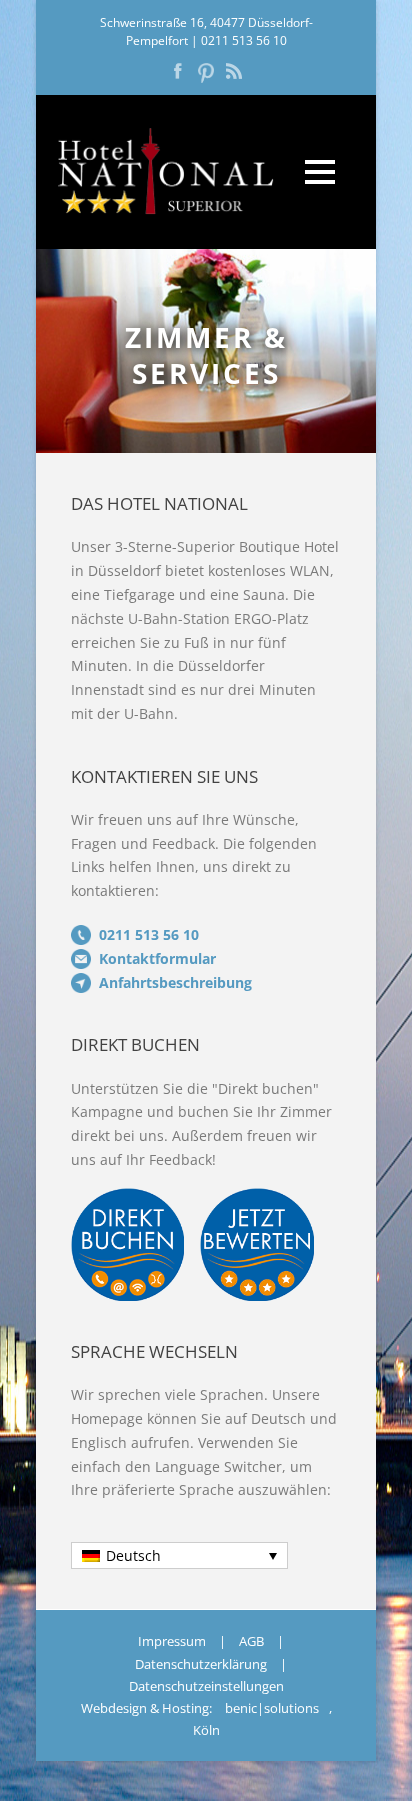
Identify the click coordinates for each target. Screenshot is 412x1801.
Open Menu (319, 171)
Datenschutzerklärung (201, 1664)
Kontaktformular (157, 958)
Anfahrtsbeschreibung (175, 982)
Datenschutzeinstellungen (206, 1686)
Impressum (172, 1641)
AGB (251, 1641)
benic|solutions (272, 1708)
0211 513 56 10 (244, 40)
